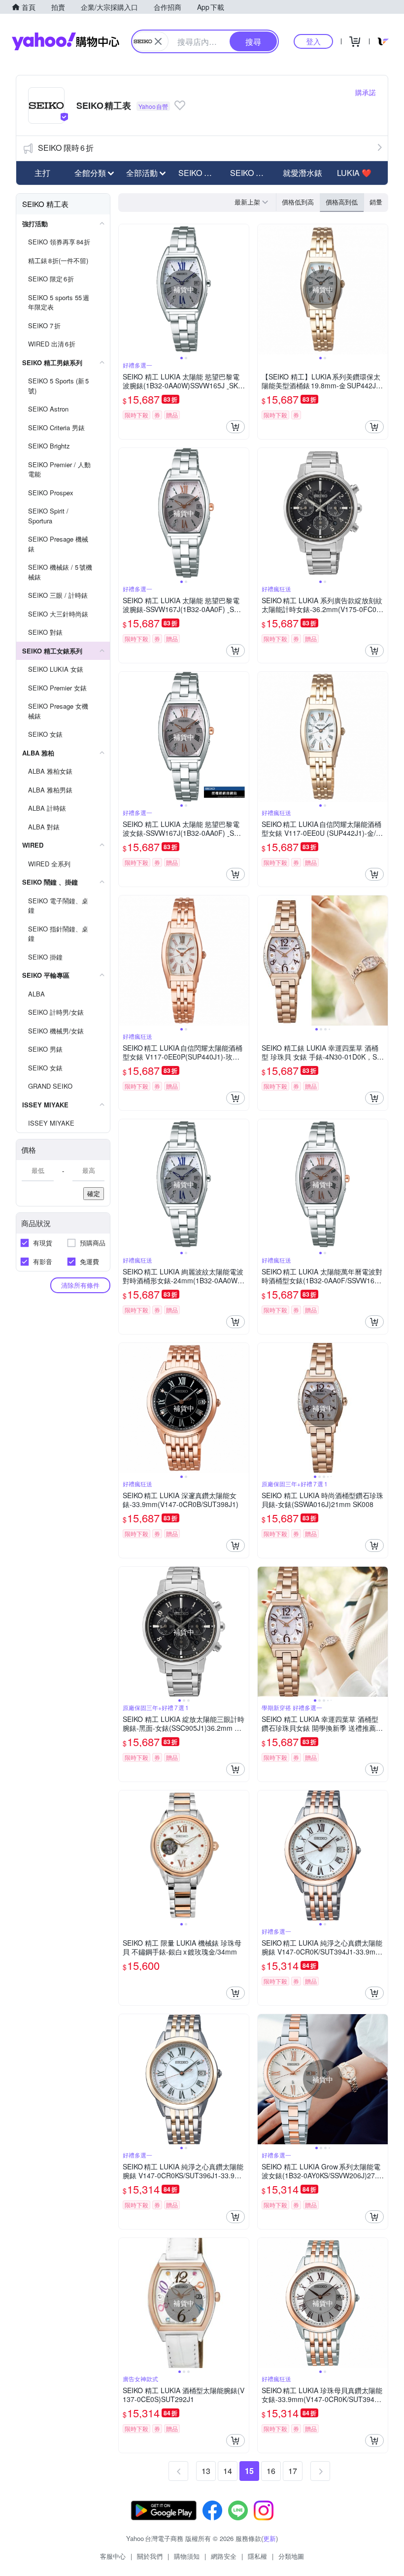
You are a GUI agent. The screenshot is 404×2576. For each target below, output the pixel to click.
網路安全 (224, 2556)
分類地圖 (291, 2556)
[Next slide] (242, 289)
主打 (42, 173)
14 (228, 2471)
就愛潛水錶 (303, 173)
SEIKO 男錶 (199, 173)
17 (293, 2471)
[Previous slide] (125, 289)
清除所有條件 (80, 1285)
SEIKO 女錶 (251, 173)
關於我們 (150, 2556)
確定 (94, 1193)
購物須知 (187, 2556)
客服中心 (113, 2556)
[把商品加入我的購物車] (236, 427)
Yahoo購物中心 (66, 41)
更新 (269, 2538)
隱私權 (257, 2556)
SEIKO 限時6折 (66, 148)
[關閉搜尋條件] (158, 41)
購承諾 (366, 92)
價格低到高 (298, 202)
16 (271, 2471)
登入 (313, 41)
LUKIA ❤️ (354, 173)
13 (206, 2471)
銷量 (376, 202)
